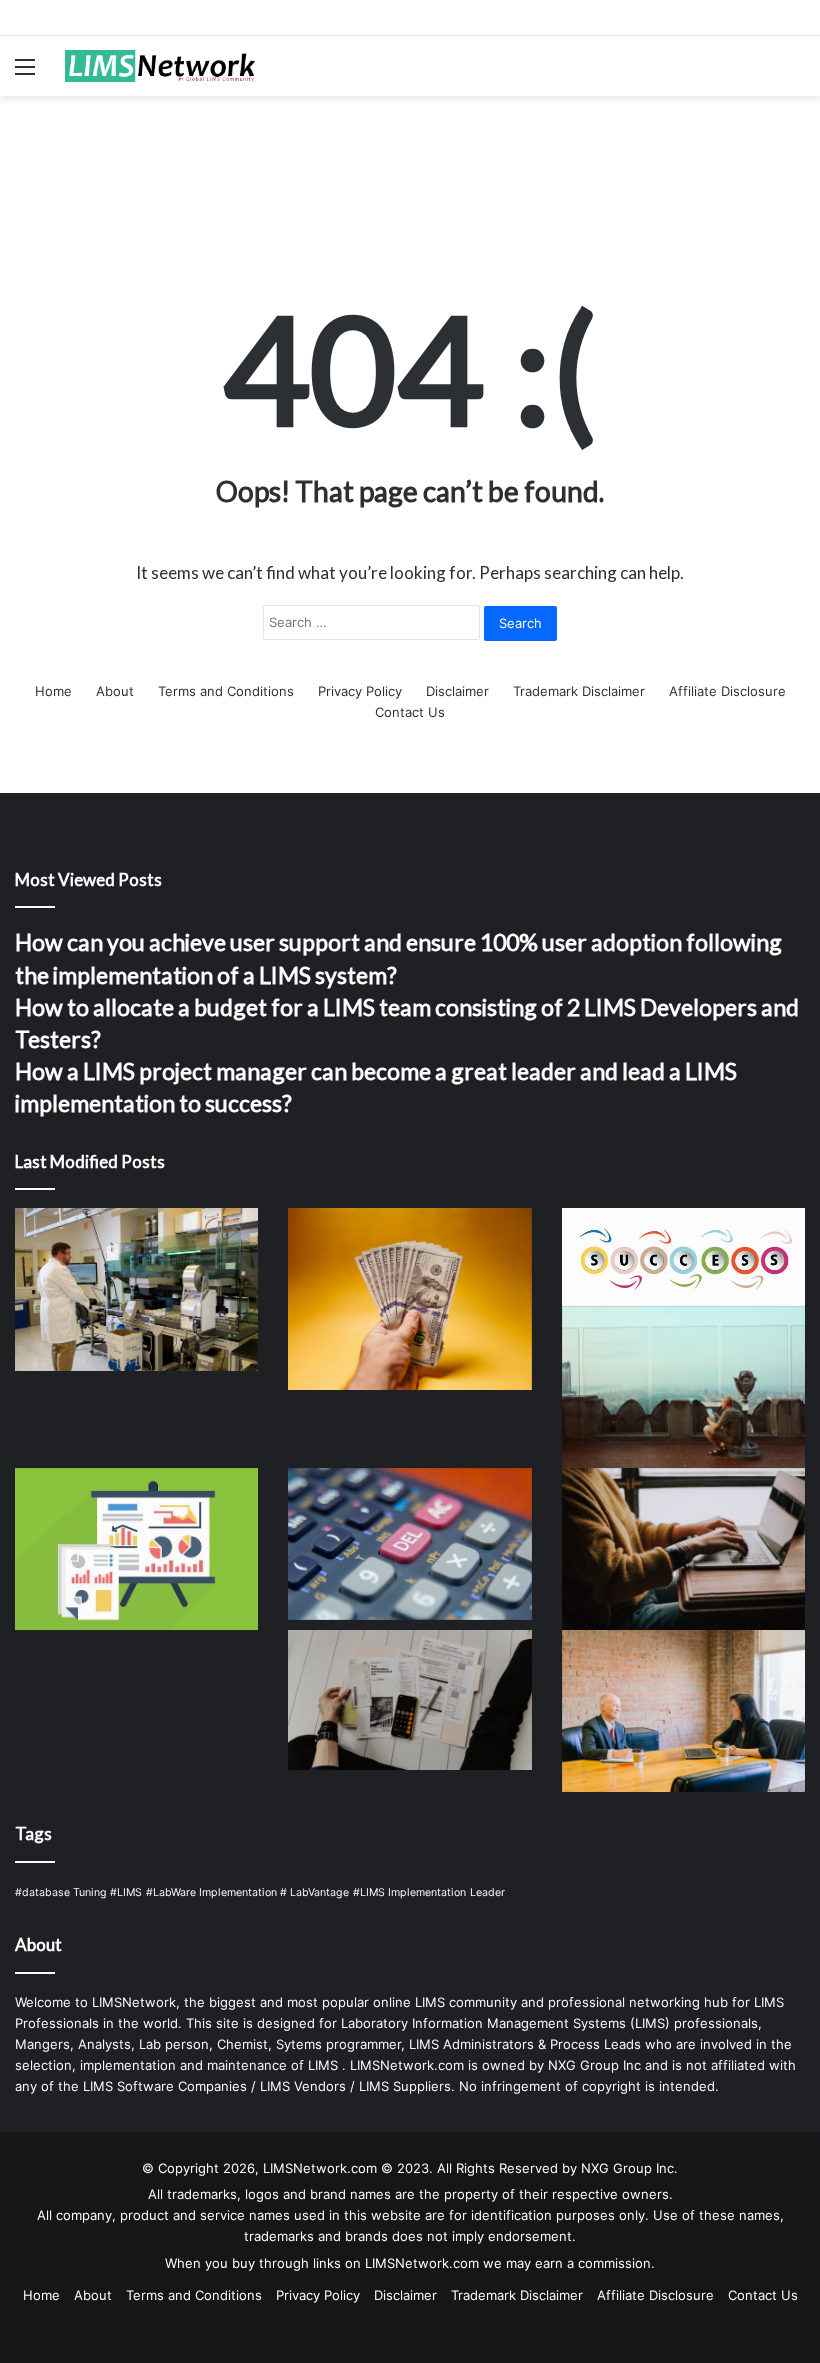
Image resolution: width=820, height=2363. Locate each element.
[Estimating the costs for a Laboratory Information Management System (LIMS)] (409, 1544)
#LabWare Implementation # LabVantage (247, 1892)
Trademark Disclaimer (579, 691)
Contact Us (410, 712)
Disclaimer (457, 691)
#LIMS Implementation (409, 1892)
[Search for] (795, 73)
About (115, 691)
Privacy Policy (360, 691)
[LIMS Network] (160, 66)
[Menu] (25, 73)
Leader (487, 1892)
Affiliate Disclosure (727, 691)
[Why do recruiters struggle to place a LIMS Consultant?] (683, 1549)
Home (53, 691)
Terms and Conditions (226, 691)
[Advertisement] (410, 161)
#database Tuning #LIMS (78, 1892)
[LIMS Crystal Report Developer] (136, 1549)
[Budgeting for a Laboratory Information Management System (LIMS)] (409, 1700)
